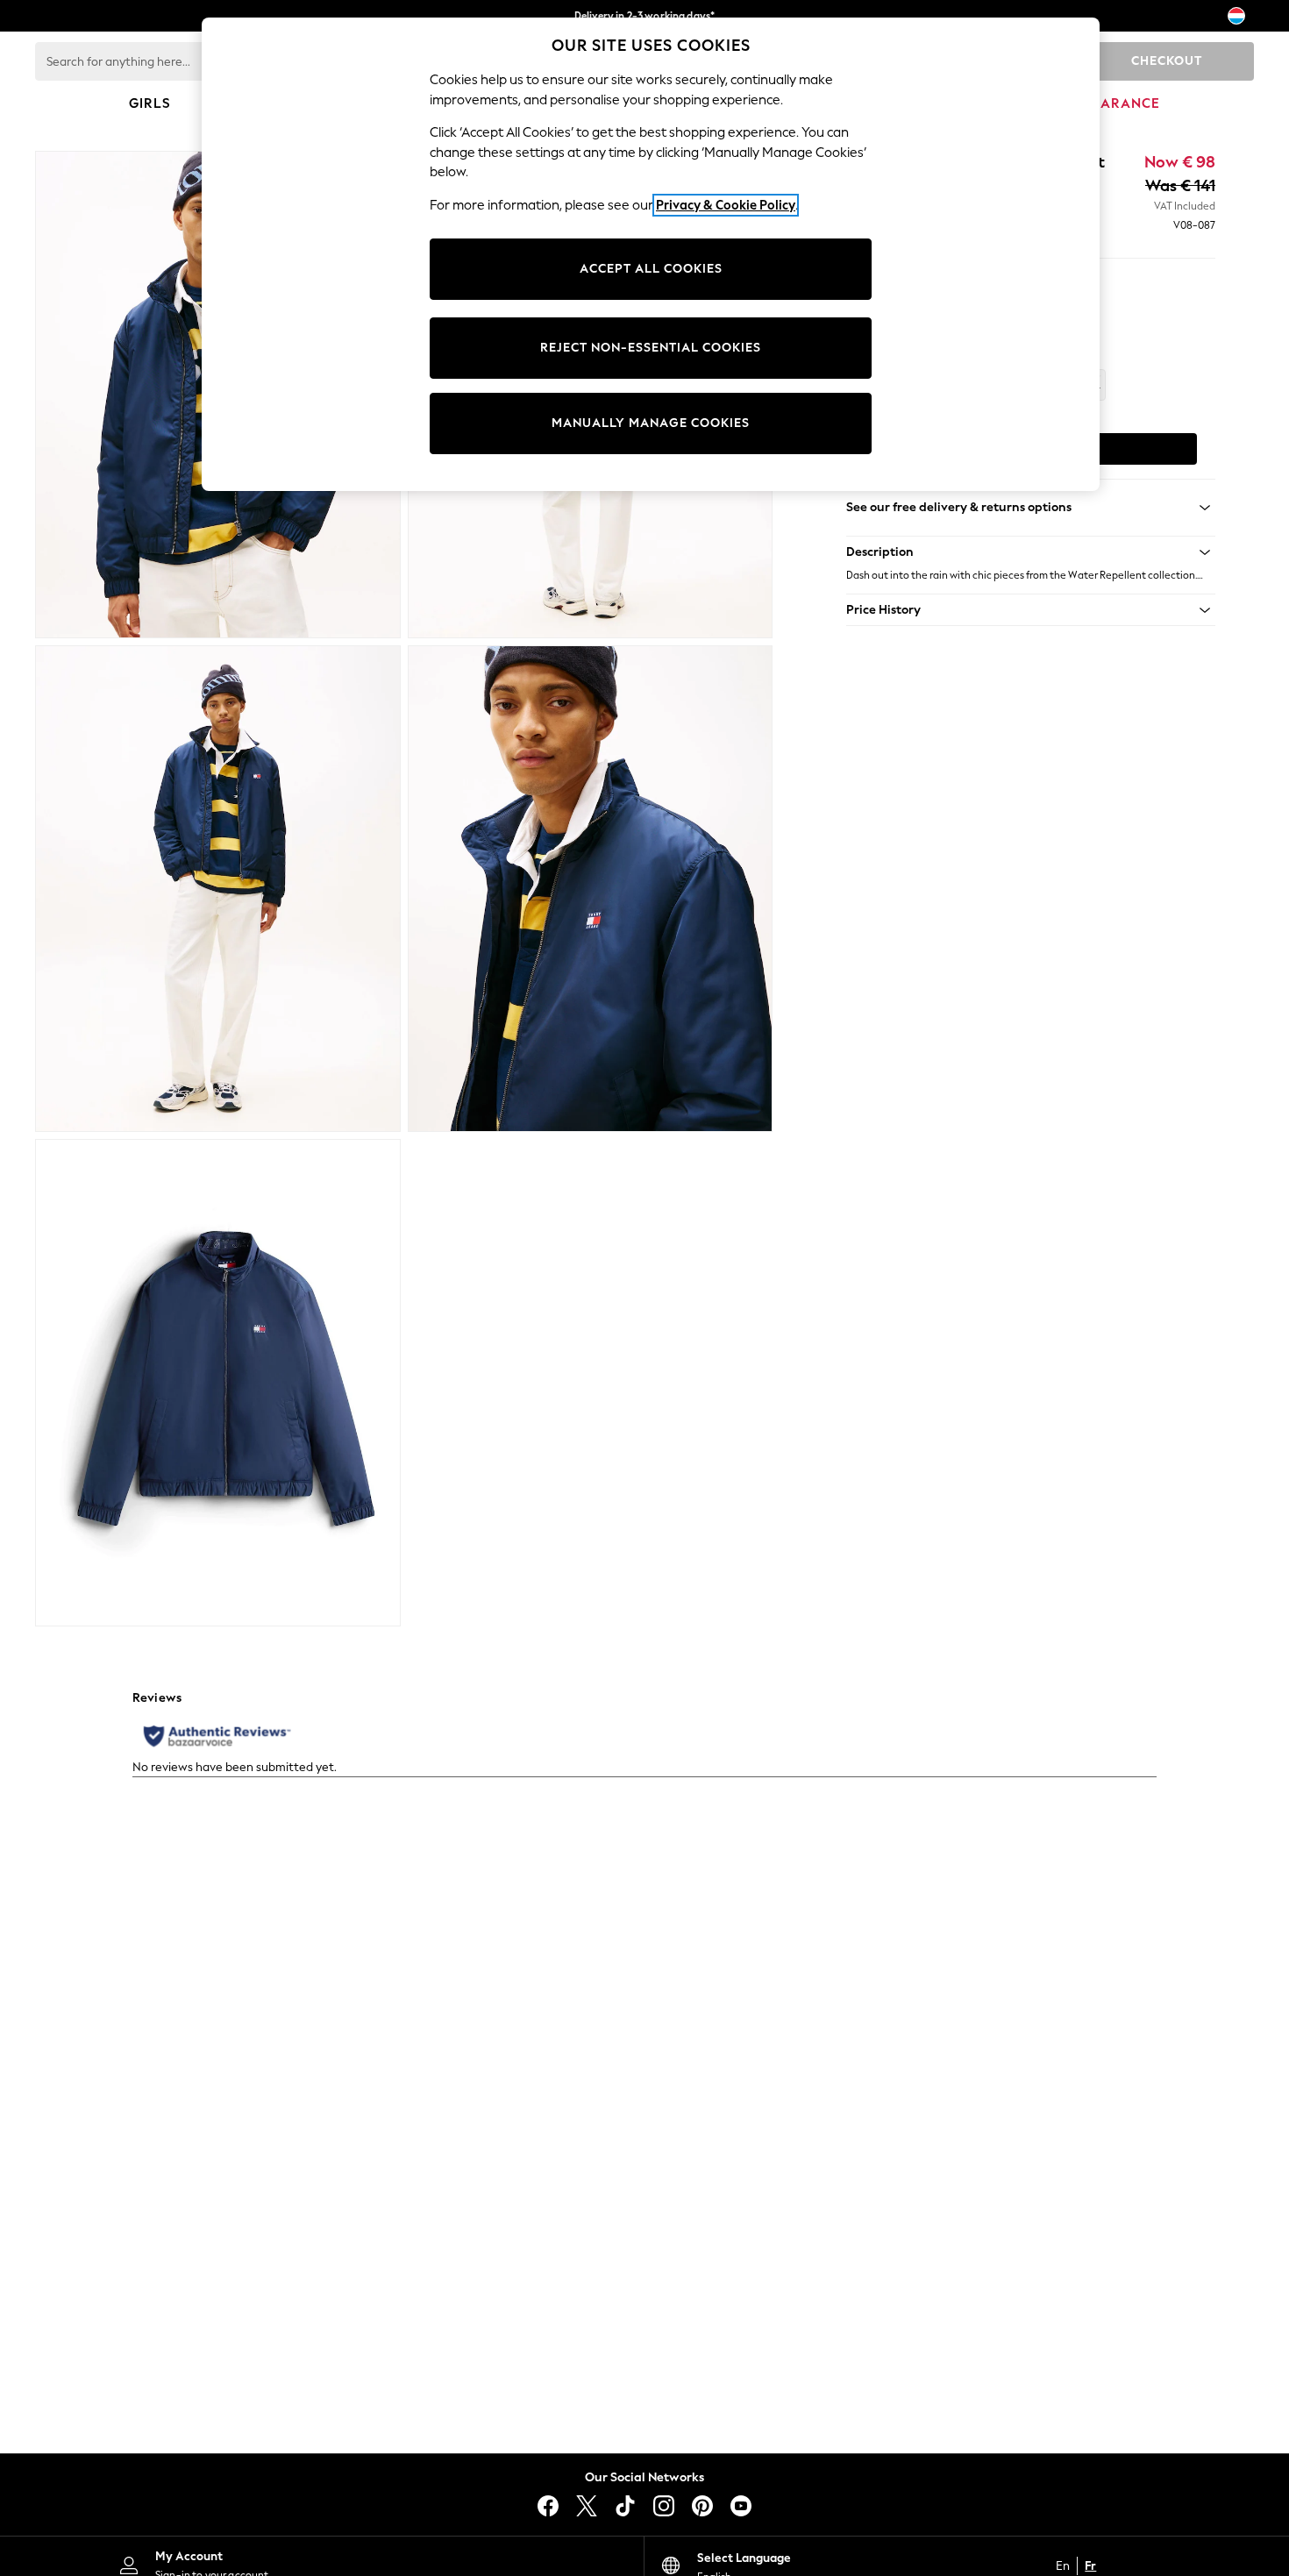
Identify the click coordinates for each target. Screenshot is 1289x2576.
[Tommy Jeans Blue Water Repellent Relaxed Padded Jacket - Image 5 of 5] (218, 1383)
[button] (1031, 552)
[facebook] (548, 2506)
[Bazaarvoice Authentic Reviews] (217, 1736)
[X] (587, 2506)
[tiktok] (625, 2506)
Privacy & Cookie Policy (726, 205)
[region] (651, 254)
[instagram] (664, 2506)
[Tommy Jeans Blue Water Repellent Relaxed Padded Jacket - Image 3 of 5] (218, 889)
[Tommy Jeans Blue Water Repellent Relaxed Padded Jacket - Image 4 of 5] (591, 889)
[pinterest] (702, 2506)
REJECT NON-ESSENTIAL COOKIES (651, 348)
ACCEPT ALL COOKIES (651, 269)
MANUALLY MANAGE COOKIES (651, 423)
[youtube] (741, 2506)
